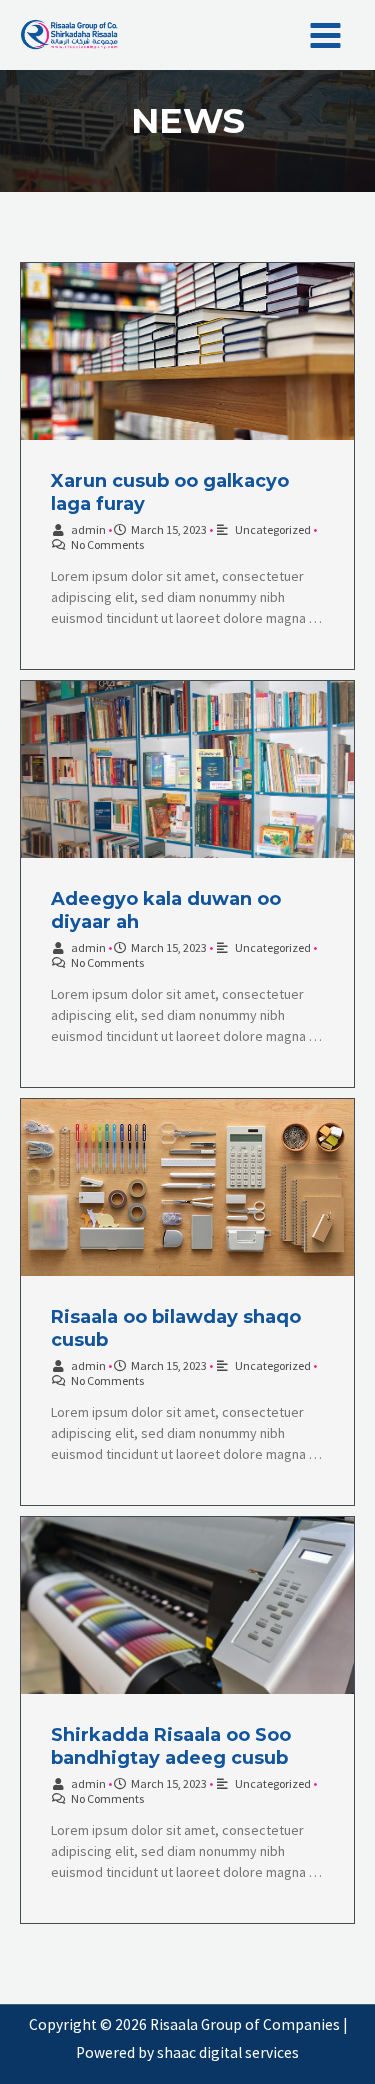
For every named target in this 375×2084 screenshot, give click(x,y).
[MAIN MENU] (326, 35)
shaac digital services (228, 2052)
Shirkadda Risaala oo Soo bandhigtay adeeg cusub (171, 1746)
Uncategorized (273, 529)
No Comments (107, 544)
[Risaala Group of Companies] (70, 35)
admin (88, 529)
